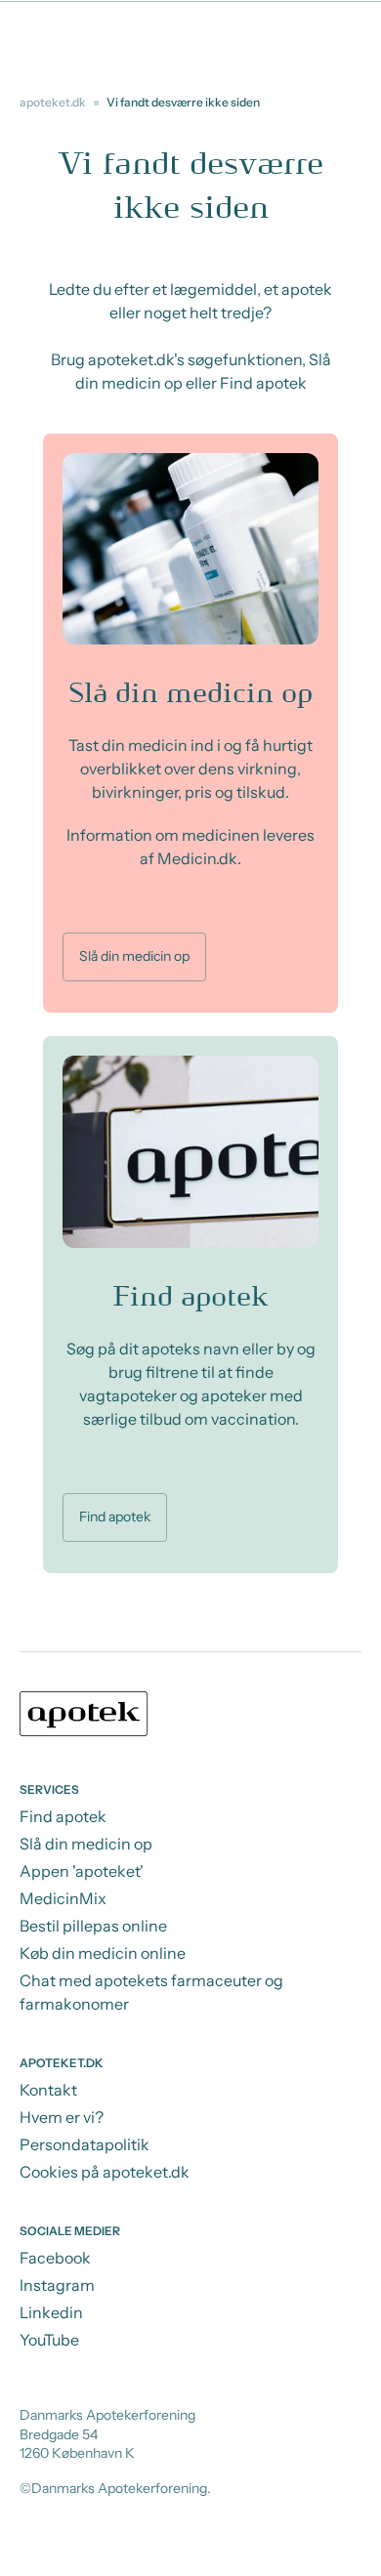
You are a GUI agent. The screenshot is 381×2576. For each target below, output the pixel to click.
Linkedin (51, 2312)
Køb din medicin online (103, 1953)
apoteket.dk (53, 102)
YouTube (49, 2340)
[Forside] (190, 1717)
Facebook (55, 2258)
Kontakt (48, 2090)
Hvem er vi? (62, 2117)
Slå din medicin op (134, 956)
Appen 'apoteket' (82, 1871)
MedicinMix (63, 1898)
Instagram (57, 2285)
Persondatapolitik (85, 2144)
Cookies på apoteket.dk (105, 2172)
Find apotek (115, 1517)
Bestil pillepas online (93, 1926)
